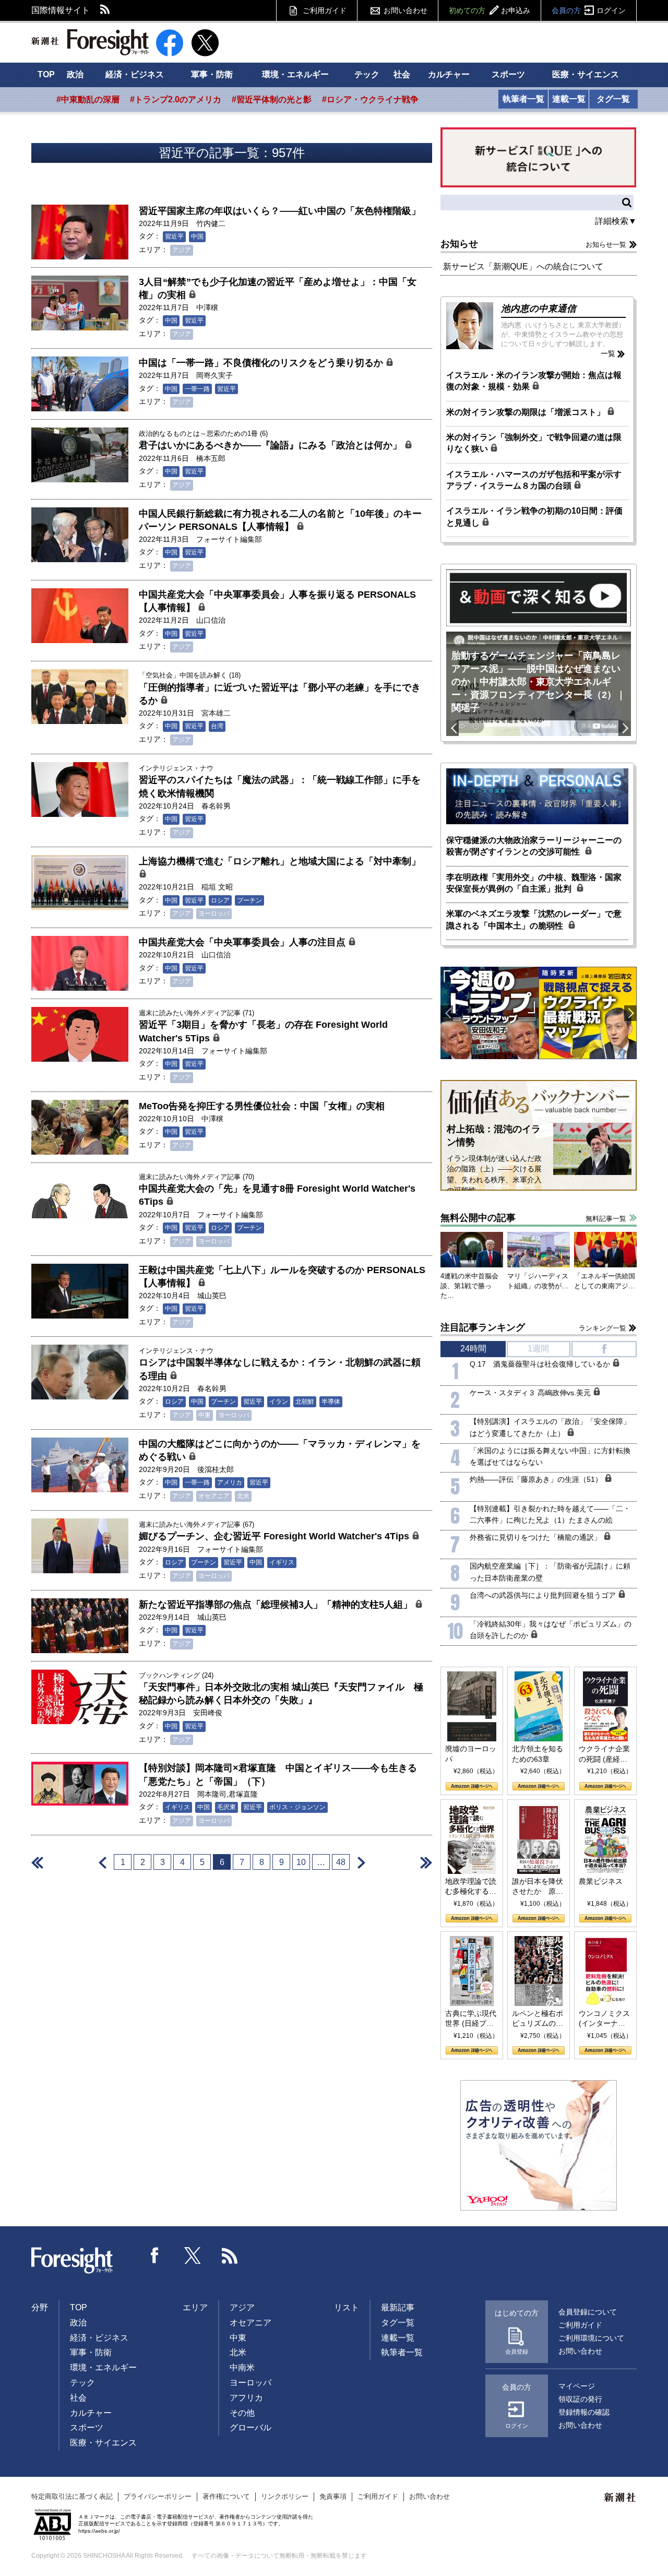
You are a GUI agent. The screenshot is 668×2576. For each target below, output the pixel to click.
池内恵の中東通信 (539, 308)
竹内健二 (211, 223)
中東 (205, 1415)
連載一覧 (569, 99)
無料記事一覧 (606, 1219)
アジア (182, 250)
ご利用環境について (591, 2338)
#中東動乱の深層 (88, 99)
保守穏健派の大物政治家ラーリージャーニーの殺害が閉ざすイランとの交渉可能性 (534, 846)
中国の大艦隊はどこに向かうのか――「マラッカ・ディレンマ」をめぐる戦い (280, 1450)
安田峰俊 (208, 1713)
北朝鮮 (305, 1402)
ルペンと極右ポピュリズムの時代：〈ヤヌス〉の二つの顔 (538, 2019)
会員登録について (588, 2312)
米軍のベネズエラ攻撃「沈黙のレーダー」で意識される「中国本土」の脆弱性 (534, 919)
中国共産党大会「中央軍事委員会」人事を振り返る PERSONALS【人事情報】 (277, 601)
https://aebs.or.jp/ (99, 2531)
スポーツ (508, 74)
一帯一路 (197, 389)
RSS (105, 10)
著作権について (226, 2496)
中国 (197, 236)
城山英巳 (212, 1296)
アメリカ (230, 1482)
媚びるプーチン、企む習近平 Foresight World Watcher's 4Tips (275, 1536)
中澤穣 (207, 307)
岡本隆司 (212, 1794)
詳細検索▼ (616, 221)
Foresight (73, 2261)
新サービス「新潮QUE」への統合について (523, 266)
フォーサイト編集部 (229, 539)
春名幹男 (216, 806)
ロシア (220, 900)
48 (341, 1862)
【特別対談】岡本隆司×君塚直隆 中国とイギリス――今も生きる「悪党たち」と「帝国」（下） (278, 1774)
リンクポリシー (285, 2496)
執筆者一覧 (523, 99)
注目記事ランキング (483, 1327)
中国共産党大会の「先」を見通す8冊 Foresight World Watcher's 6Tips (277, 1195)
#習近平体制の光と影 (272, 99)
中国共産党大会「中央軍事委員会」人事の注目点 (243, 942)
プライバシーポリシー (158, 2496)
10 (301, 1862)
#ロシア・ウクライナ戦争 (370, 99)
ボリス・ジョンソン (297, 1807)
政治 (75, 74)
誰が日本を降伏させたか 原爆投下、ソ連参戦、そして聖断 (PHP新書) (538, 1887)
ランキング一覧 (603, 1328)
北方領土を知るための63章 (538, 1754)
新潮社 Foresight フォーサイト (90, 42)
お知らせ (459, 244)
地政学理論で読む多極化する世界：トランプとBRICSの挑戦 (471, 1887)
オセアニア (214, 1496)
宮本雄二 (216, 713)
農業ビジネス (601, 1881)
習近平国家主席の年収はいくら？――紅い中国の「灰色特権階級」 (280, 211)
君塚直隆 (243, 1794)
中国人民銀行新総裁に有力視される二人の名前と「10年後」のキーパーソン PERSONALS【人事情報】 (280, 520)
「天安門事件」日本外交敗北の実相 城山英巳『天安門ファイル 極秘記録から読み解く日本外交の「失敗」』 (281, 1694)
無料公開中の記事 (478, 1218)
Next (625, 728)
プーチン (249, 900)
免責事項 (333, 2496)
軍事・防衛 (212, 74)
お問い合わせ (405, 10)
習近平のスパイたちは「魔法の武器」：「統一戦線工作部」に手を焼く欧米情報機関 (280, 786)
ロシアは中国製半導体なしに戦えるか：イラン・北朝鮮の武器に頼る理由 (280, 1369)
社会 (402, 74)
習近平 (174, 236)
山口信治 (211, 620)
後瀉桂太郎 (216, 1469)
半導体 (331, 1402)
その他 (242, 2413)
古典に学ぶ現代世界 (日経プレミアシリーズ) (471, 2019)
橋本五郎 (211, 458)
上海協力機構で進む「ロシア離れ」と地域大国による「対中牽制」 (280, 861)
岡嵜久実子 (214, 375)
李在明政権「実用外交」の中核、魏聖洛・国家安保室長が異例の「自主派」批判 (534, 883)
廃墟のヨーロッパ (471, 1754)
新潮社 (621, 2498)
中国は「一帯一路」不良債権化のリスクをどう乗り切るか (262, 363)
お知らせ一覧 (606, 245)
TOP (46, 74)
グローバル (250, 2427)
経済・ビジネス (135, 74)
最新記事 (398, 2307)
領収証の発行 (580, 2399)
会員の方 (589, 10)
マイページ (577, 2386)
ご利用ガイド (325, 10)
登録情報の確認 (584, 2412)
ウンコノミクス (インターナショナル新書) (604, 2019)
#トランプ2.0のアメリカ (176, 99)
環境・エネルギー (295, 74)
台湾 (217, 726)
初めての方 (490, 10)
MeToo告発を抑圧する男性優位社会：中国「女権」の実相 (262, 1106)
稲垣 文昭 (217, 887)
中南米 (242, 2367)
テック (367, 74)
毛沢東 (226, 1807)
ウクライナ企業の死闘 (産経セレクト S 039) (604, 1754)
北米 (243, 1496)
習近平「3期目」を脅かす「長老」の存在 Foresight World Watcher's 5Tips (263, 1031)
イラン (279, 1402)
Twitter (193, 2256)
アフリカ (246, 2398)
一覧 (608, 353)
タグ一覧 (613, 99)
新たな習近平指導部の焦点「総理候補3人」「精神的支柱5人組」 (277, 1605)
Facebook (155, 2256)
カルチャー (449, 74)
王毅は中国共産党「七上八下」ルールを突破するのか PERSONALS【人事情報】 (282, 1277)
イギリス (282, 1562)
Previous (452, 728)
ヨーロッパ (214, 913)
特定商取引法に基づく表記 (72, 2496)
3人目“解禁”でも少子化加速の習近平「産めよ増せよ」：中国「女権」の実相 (278, 288)
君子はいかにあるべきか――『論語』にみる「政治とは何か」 (272, 445)
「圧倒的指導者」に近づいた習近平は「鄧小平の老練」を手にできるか (280, 694)
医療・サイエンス (586, 74)
